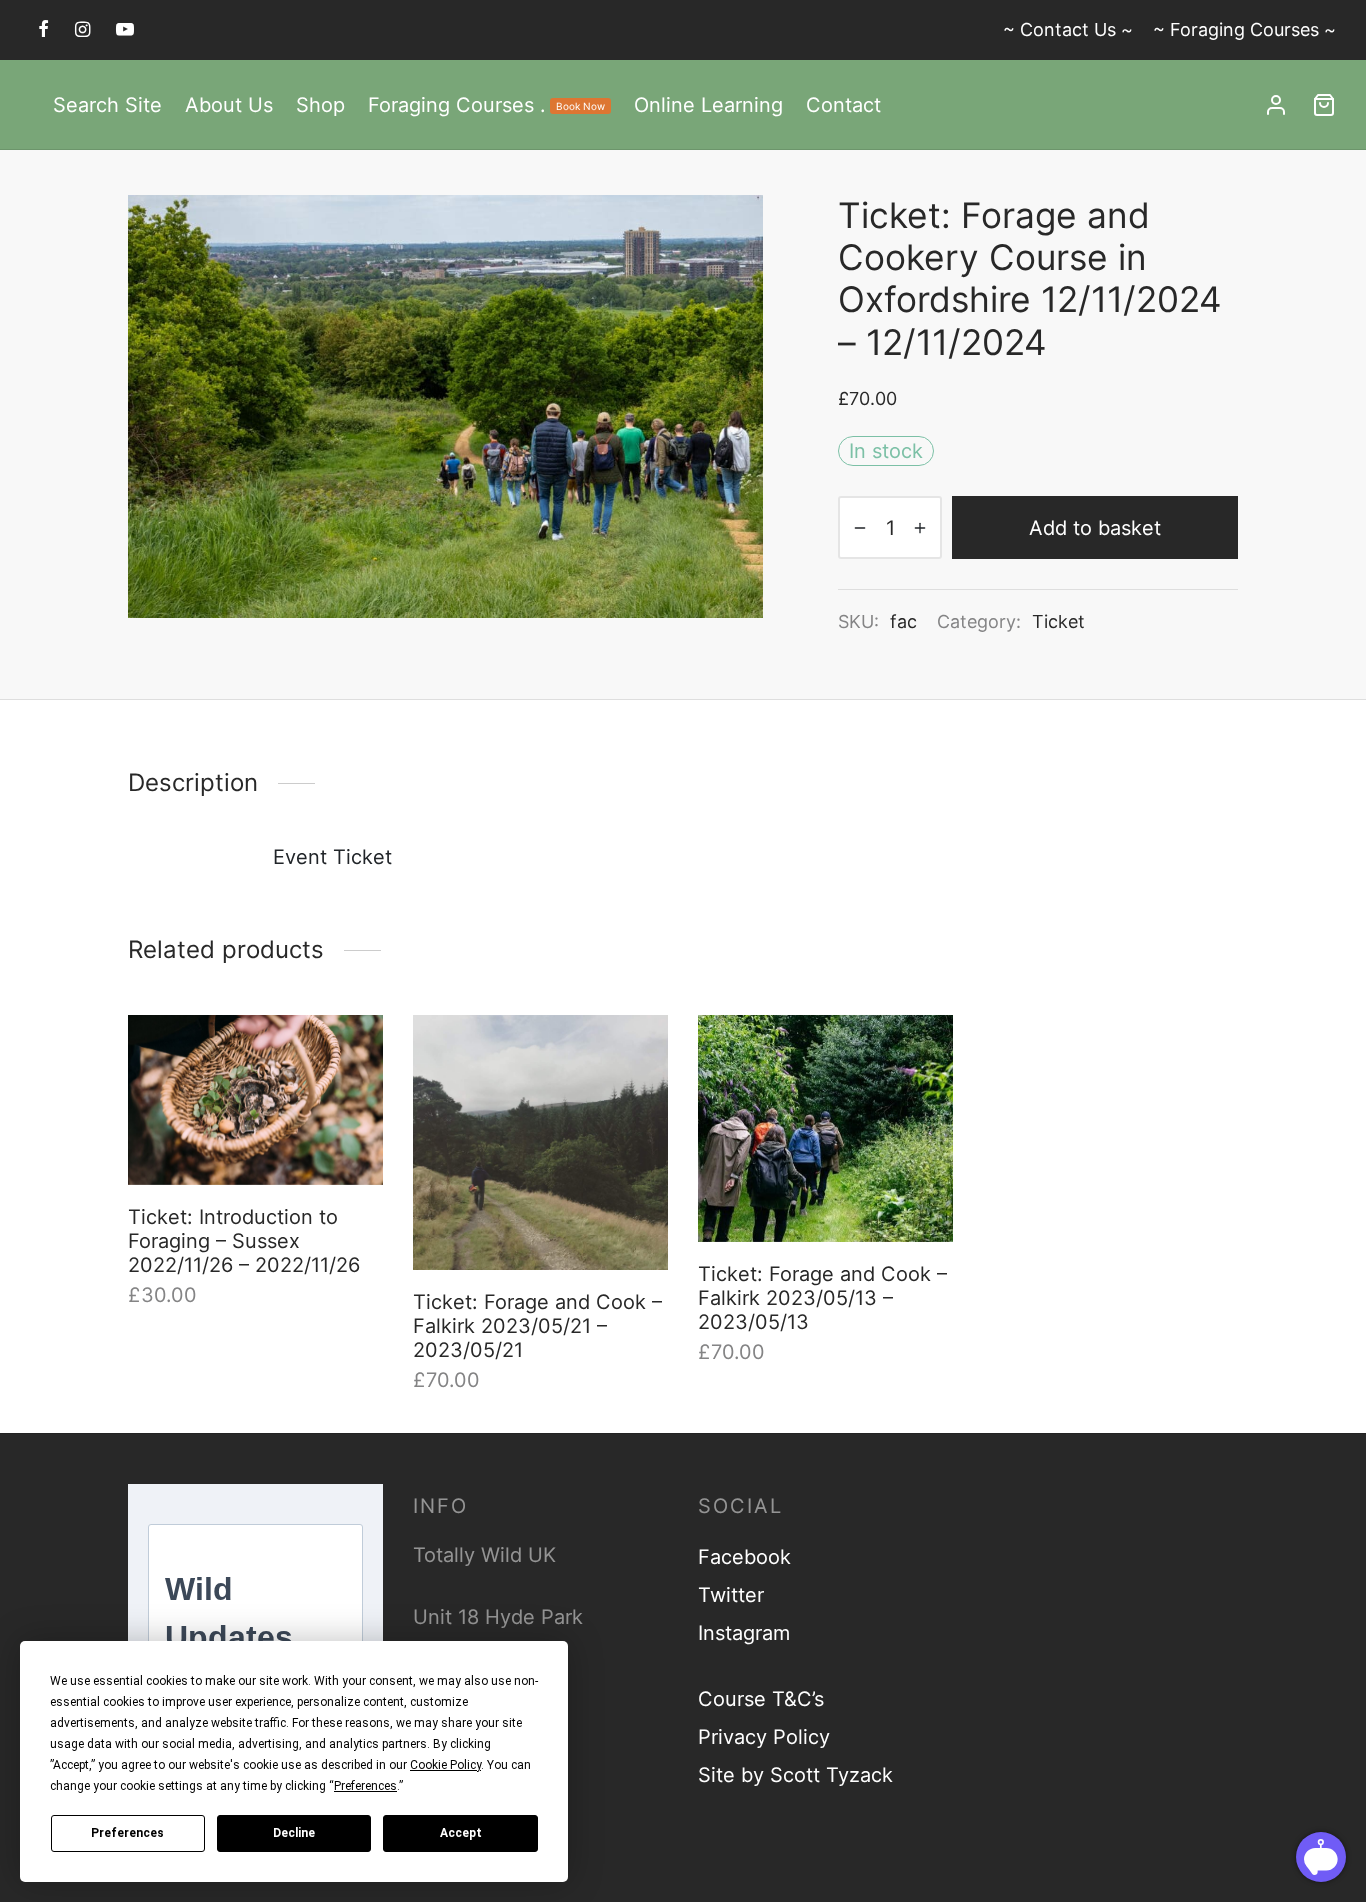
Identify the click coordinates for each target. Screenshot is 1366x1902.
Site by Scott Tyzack (795, 1775)
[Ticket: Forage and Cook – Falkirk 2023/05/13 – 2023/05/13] (825, 1128)
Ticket (1058, 621)
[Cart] (1324, 105)
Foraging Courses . (486, 105)
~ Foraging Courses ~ (1244, 29)
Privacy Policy (764, 1737)
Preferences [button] (365, 1786)
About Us (229, 105)
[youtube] (125, 29)
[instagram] (82, 29)
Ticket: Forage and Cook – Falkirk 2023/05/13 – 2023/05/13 (822, 1298)
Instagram (744, 1633)
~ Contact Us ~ (1068, 29)
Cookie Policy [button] (445, 1765)
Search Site (107, 105)
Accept (461, 1833)
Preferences (127, 1833)
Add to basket (1095, 528)
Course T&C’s (761, 1699)
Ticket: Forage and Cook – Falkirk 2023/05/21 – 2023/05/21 (537, 1326)
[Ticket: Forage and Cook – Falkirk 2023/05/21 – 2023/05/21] (540, 1142)
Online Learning (708, 105)
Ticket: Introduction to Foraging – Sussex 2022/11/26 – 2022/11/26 (244, 1241)
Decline (294, 1833)
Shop (320, 105)
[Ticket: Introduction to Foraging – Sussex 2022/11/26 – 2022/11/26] (255, 1100)
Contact (843, 105)
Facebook (744, 1557)
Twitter (731, 1595)
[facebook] (43, 29)
